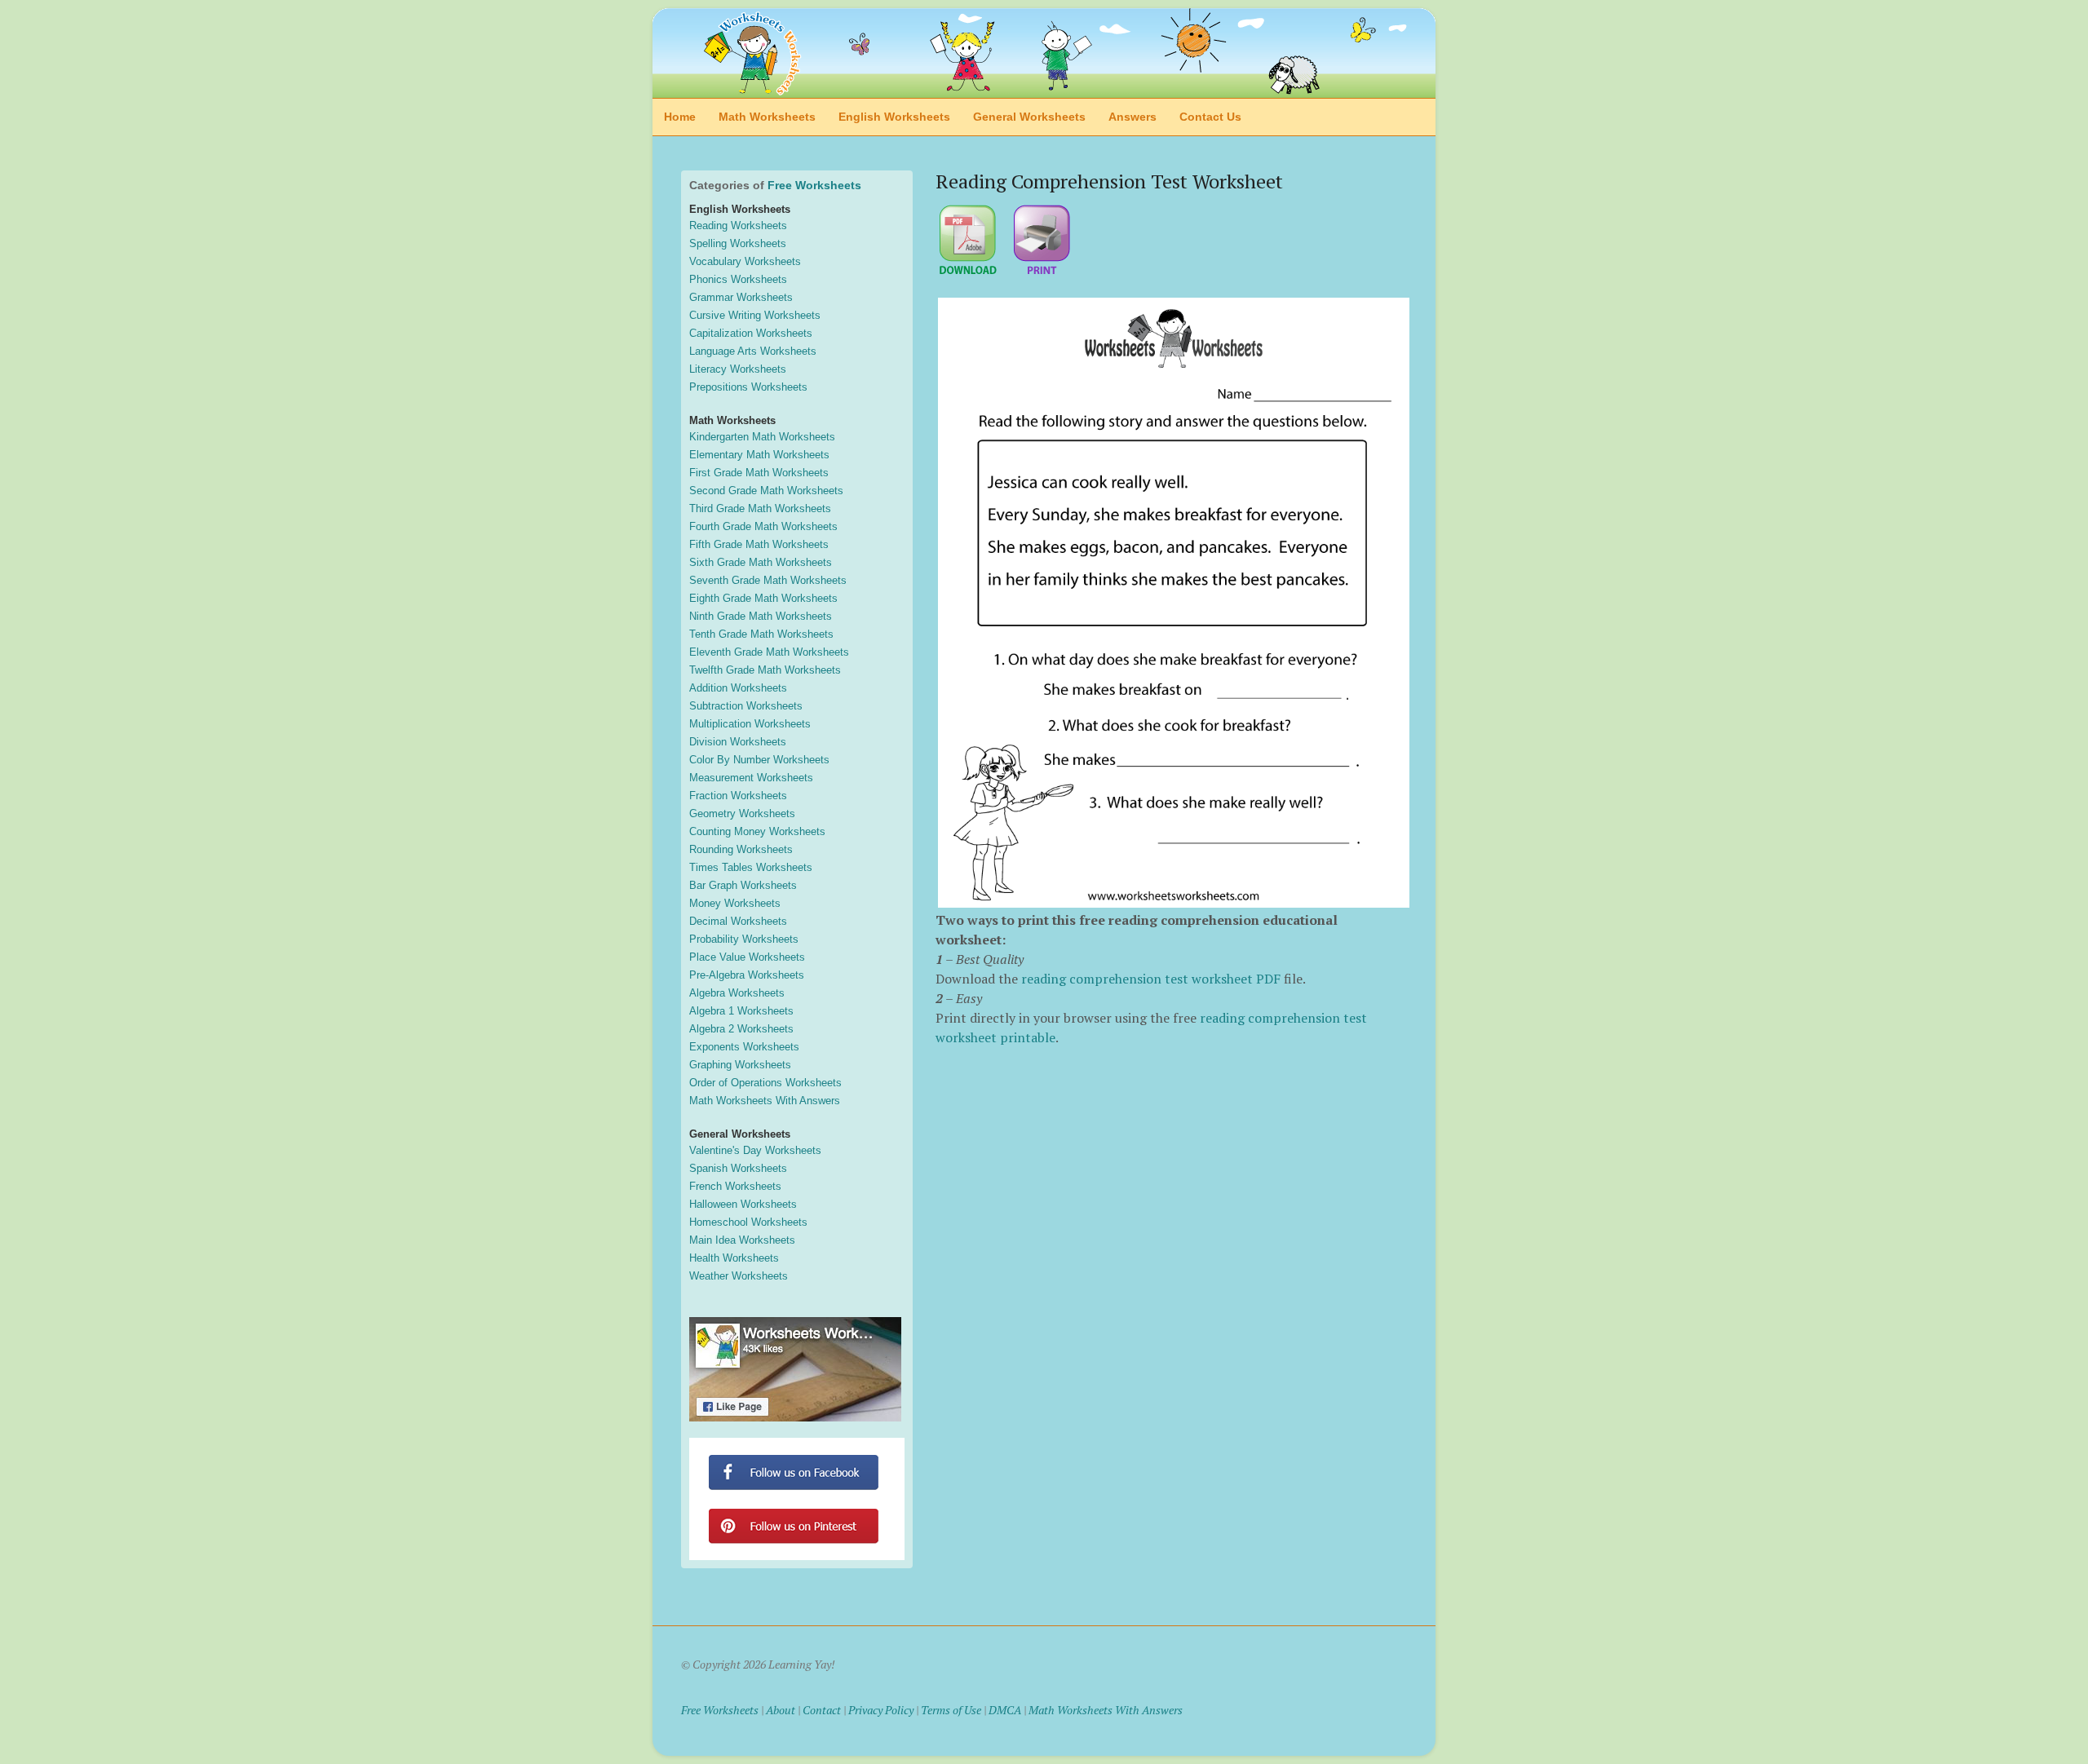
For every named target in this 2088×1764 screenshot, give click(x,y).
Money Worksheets (735, 903)
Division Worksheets (738, 742)
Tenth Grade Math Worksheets (761, 634)
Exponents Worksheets (744, 1047)
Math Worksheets (767, 117)
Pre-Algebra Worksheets (747, 975)
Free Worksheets (814, 185)
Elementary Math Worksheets (759, 455)
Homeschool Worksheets (748, 1222)
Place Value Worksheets (747, 957)
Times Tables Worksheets (751, 867)
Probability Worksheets (744, 939)
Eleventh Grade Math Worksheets (769, 652)
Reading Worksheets (738, 225)
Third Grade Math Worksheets (760, 508)
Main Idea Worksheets (742, 1240)
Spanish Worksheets (738, 1168)
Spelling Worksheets (738, 243)
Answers (1132, 117)
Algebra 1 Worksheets (741, 1011)
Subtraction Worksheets (746, 706)
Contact (822, 1710)
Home (680, 117)
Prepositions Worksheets (748, 387)
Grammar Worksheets (741, 297)
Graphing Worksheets (740, 1065)
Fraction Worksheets (738, 796)
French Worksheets (735, 1186)
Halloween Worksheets (743, 1204)
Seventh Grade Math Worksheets (768, 580)
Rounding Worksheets (741, 849)
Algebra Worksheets (737, 993)
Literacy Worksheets (738, 369)
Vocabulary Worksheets (745, 261)
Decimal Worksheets (738, 921)
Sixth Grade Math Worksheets (761, 562)
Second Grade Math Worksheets (766, 491)
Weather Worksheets (739, 1276)
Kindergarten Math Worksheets (762, 437)
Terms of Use (951, 1710)
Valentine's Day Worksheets (755, 1150)
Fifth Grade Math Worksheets (759, 544)
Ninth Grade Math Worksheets (761, 616)
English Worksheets (894, 117)
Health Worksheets (734, 1258)
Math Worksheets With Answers (765, 1101)
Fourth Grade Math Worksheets (763, 526)
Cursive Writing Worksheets (755, 315)
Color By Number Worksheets (759, 760)
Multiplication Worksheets (750, 724)
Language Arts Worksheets (753, 351)
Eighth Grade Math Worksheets (763, 598)
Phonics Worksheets (738, 279)
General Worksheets (1029, 117)
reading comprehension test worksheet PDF (1151, 979)
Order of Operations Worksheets (765, 1083)
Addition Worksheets (738, 688)
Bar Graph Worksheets (743, 885)
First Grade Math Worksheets (759, 473)
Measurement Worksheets (751, 778)
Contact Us (1210, 117)
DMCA (1005, 1710)
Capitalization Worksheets (751, 333)
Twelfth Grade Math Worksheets (765, 670)
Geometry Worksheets (742, 813)
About (781, 1710)
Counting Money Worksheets (757, 831)
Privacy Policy (881, 1710)
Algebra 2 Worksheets (741, 1029)
